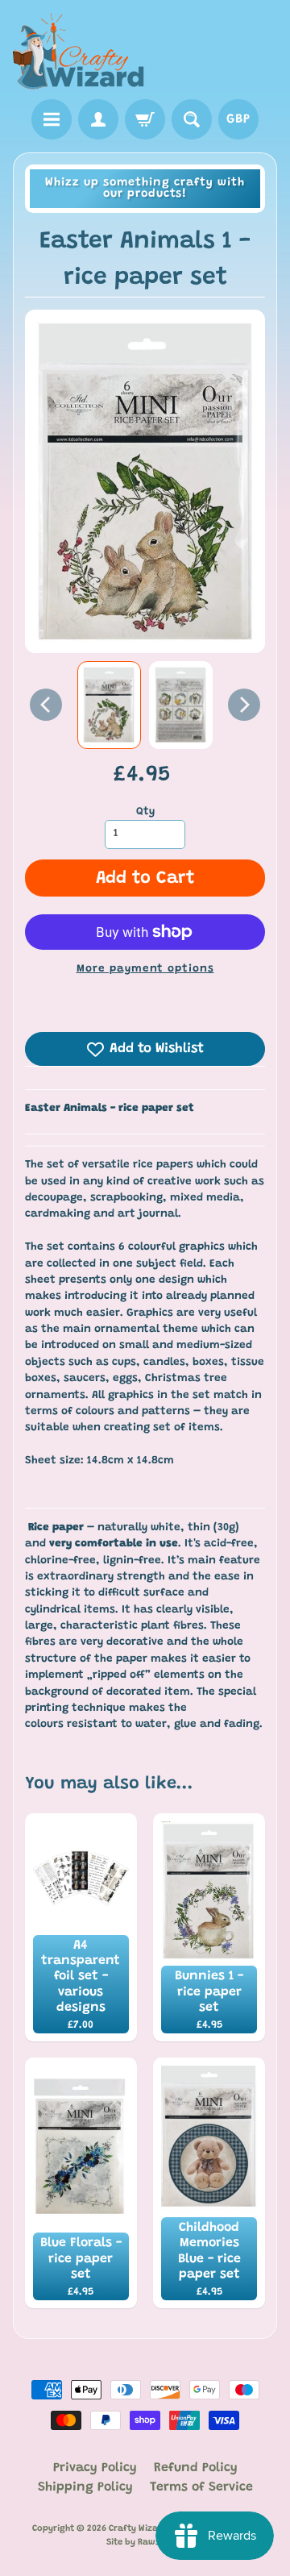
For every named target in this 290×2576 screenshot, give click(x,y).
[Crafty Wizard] (79, 52)
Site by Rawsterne (145, 2543)
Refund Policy (196, 2468)
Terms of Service (201, 2487)
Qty (145, 812)
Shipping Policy (85, 2487)
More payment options (145, 969)
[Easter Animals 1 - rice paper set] (109, 705)
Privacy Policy (95, 2468)
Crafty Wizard (138, 2529)
